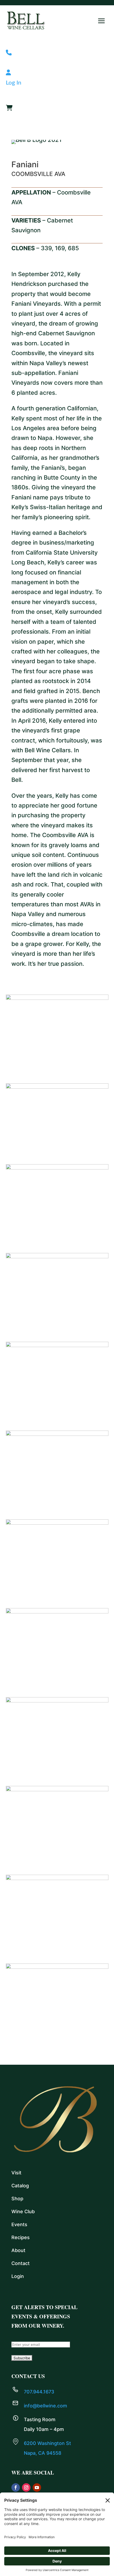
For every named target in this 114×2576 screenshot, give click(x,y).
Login (18, 2276)
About (18, 2250)
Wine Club (23, 2211)
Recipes (21, 2237)
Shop (17, 2199)
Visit (16, 2173)
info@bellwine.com (45, 2406)
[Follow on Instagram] (26, 2487)
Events (19, 2224)
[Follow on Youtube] (37, 2487)
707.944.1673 (39, 2392)
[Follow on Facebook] (16, 2487)
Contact (21, 2263)
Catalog (20, 2186)
